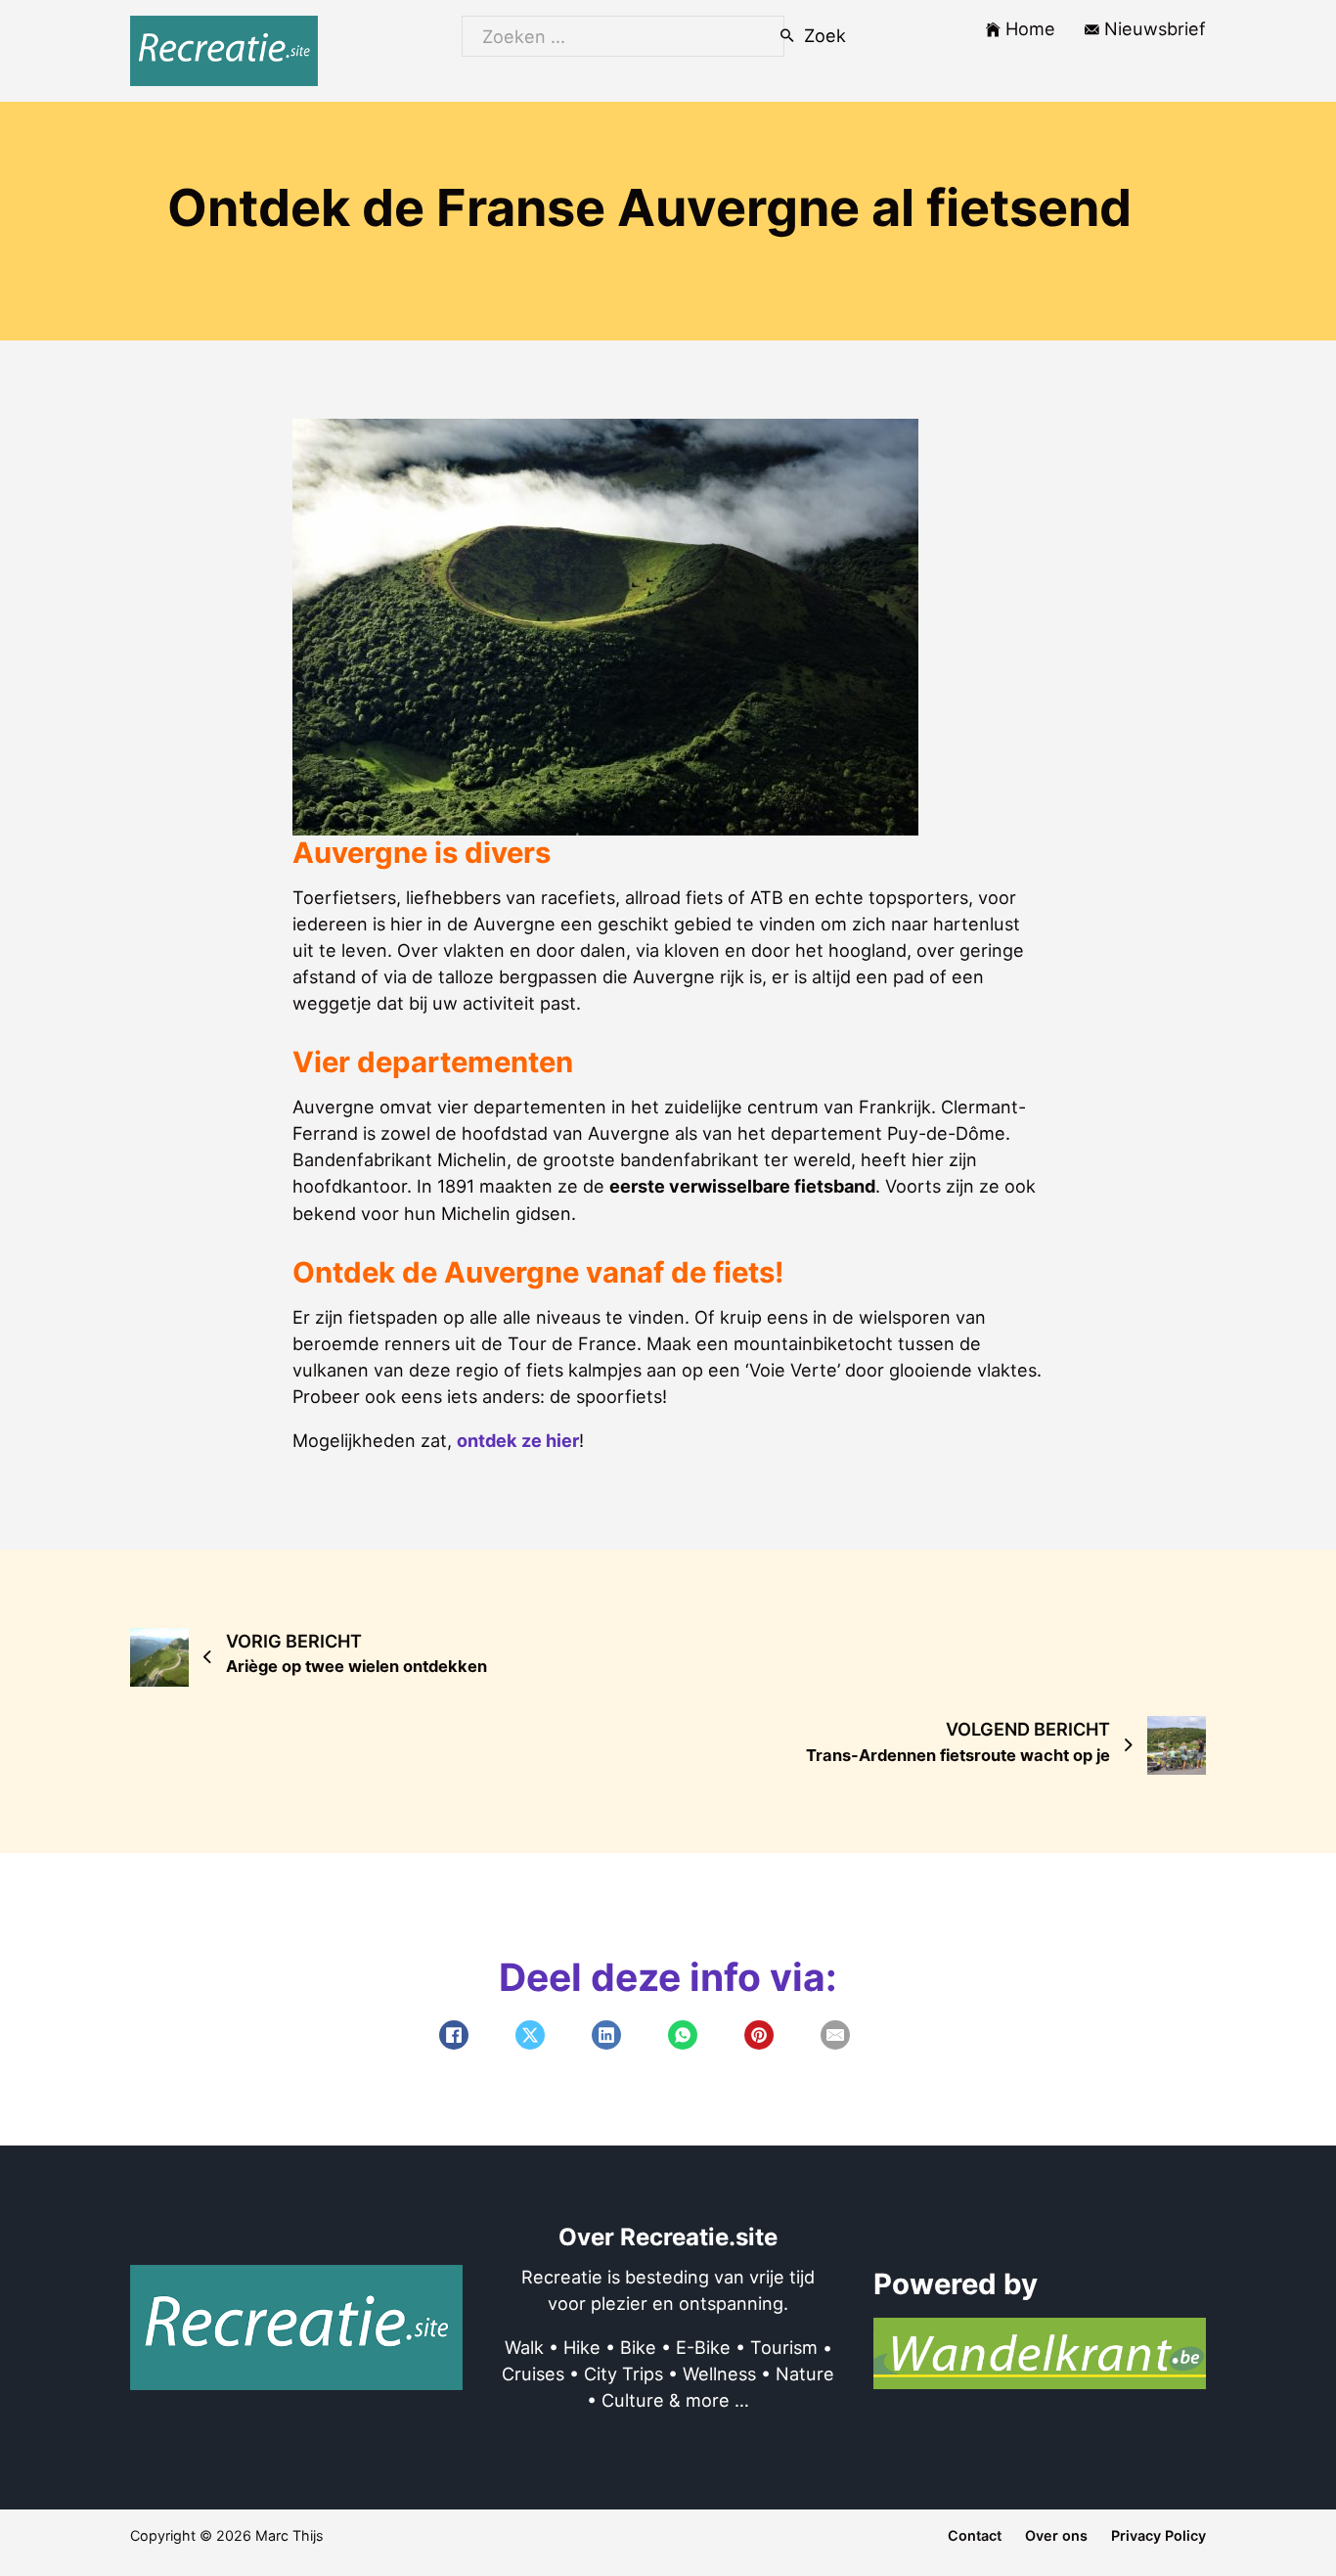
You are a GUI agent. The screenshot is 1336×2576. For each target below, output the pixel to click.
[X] (530, 2035)
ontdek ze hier (518, 1440)
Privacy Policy (1158, 2535)
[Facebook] (454, 2035)
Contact (975, 2535)
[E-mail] (835, 2035)
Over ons (1056, 2535)
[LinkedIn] (606, 2035)
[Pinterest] (759, 2035)
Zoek (824, 35)
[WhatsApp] (683, 2035)
